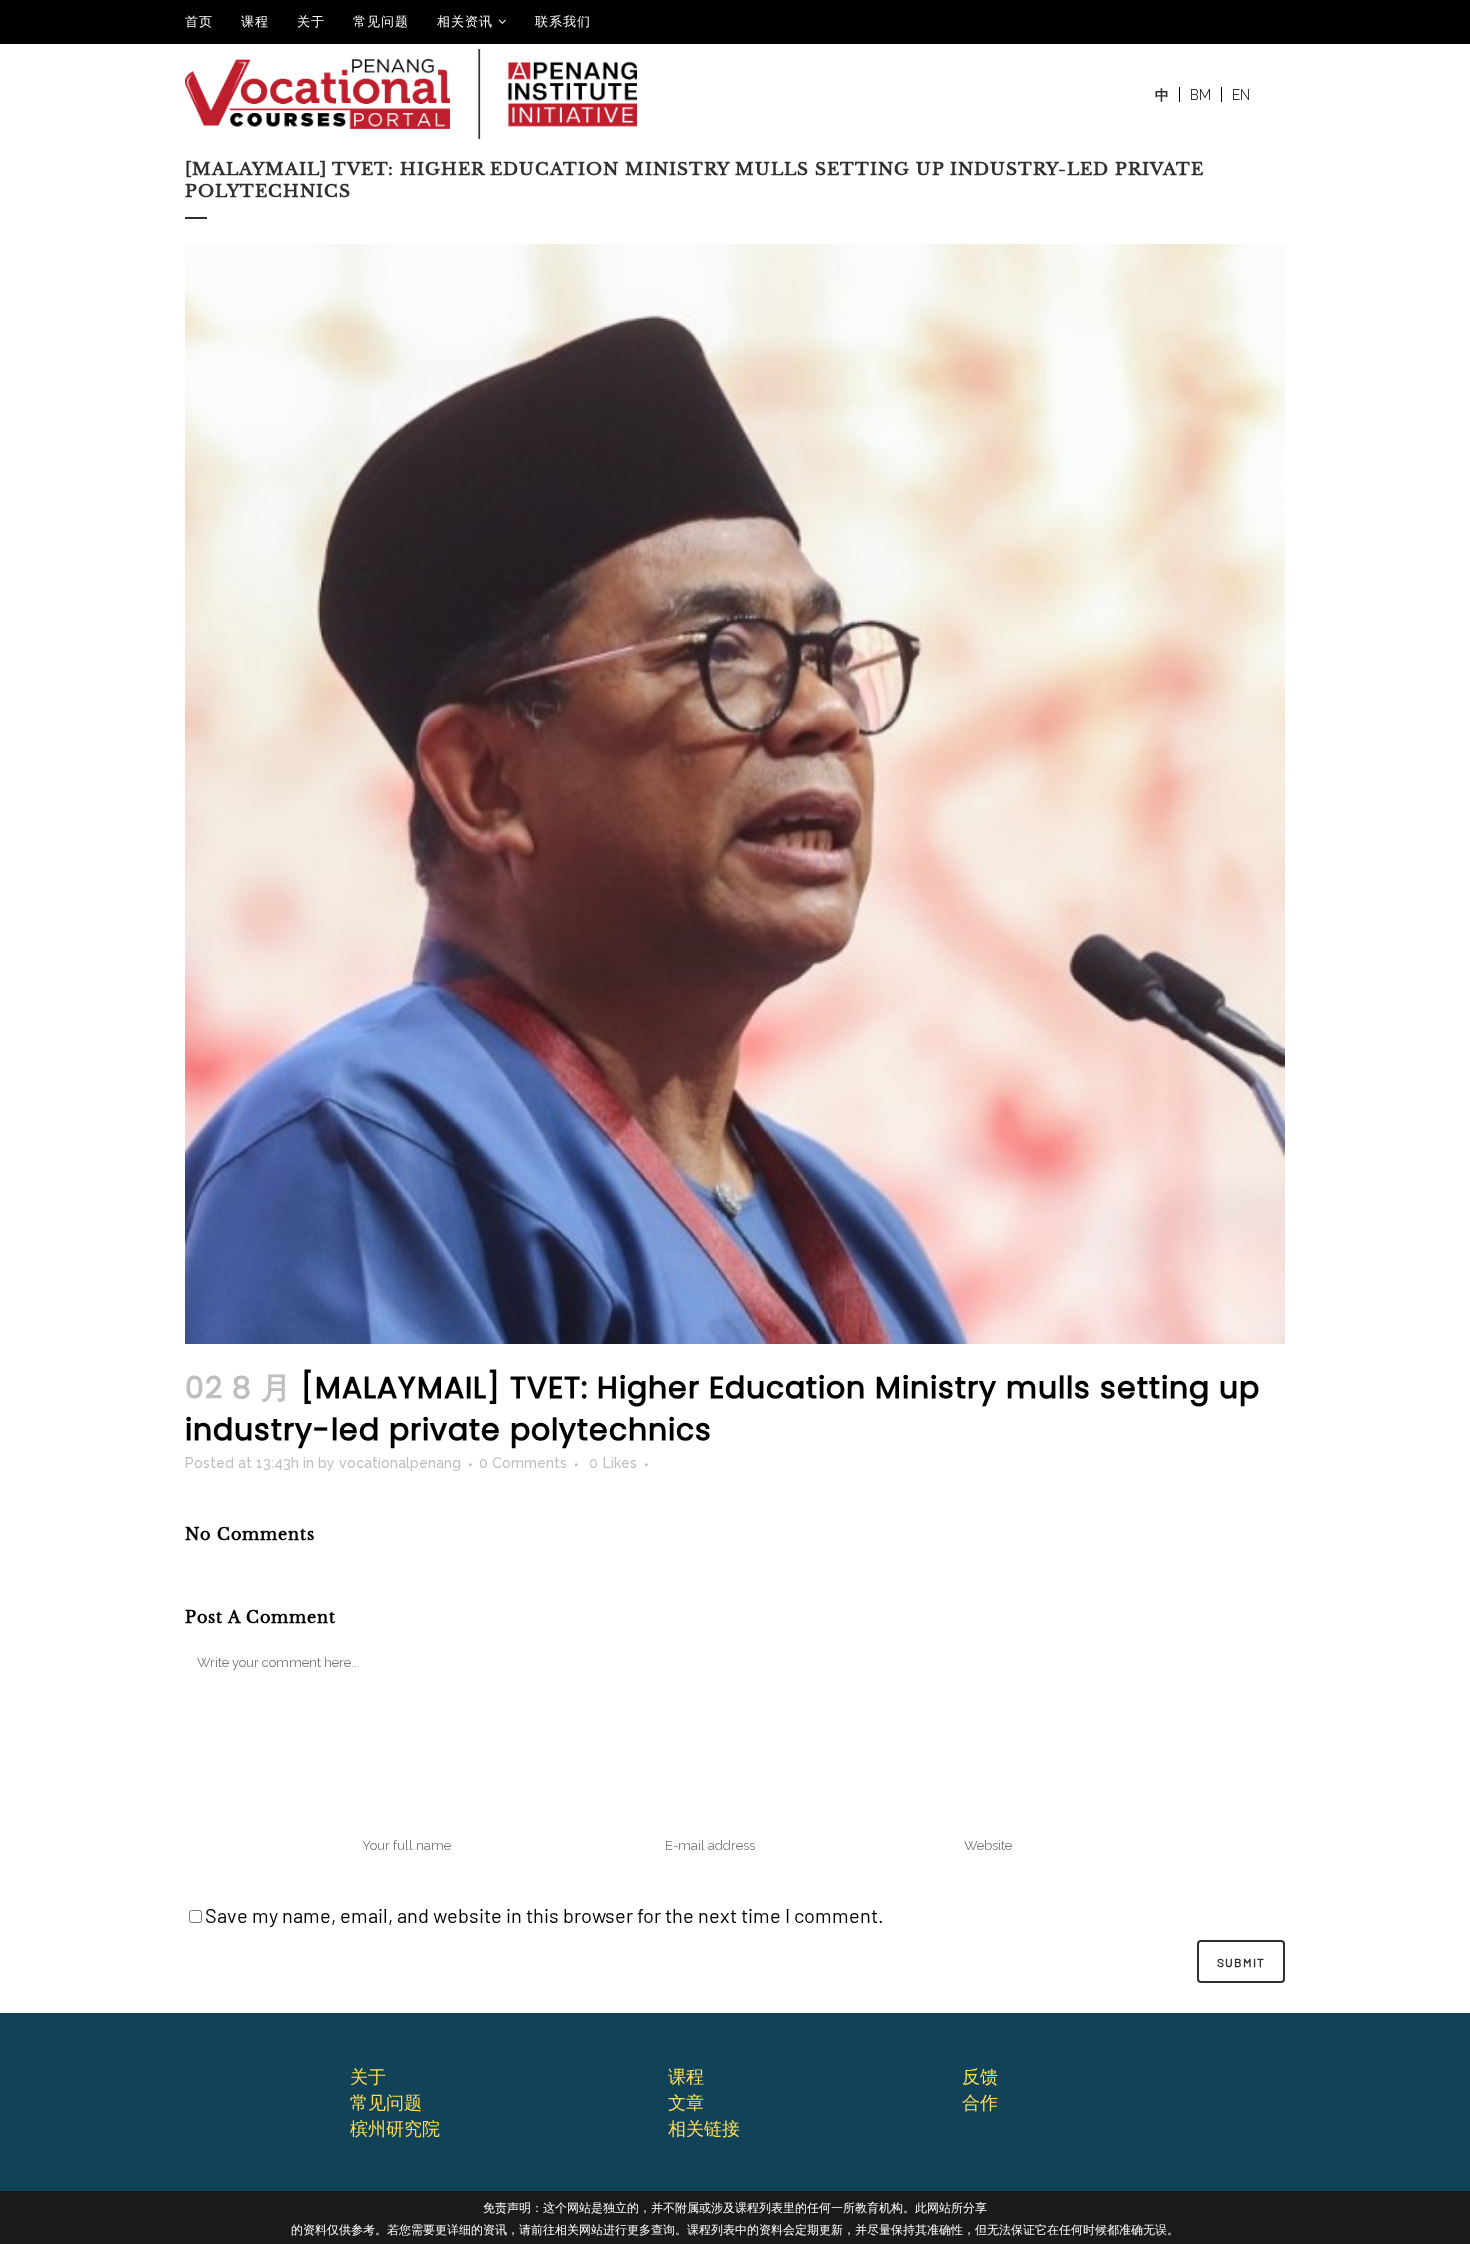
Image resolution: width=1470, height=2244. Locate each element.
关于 (311, 21)
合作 (980, 2102)
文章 (686, 2102)
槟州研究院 (395, 2128)
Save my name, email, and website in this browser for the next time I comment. (544, 1915)
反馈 (980, 2076)
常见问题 (381, 21)
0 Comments (523, 1463)
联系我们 (563, 21)
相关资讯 (465, 21)
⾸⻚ (199, 21)
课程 (255, 21)
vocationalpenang (400, 1463)
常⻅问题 (386, 2102)
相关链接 (704, 2128)
